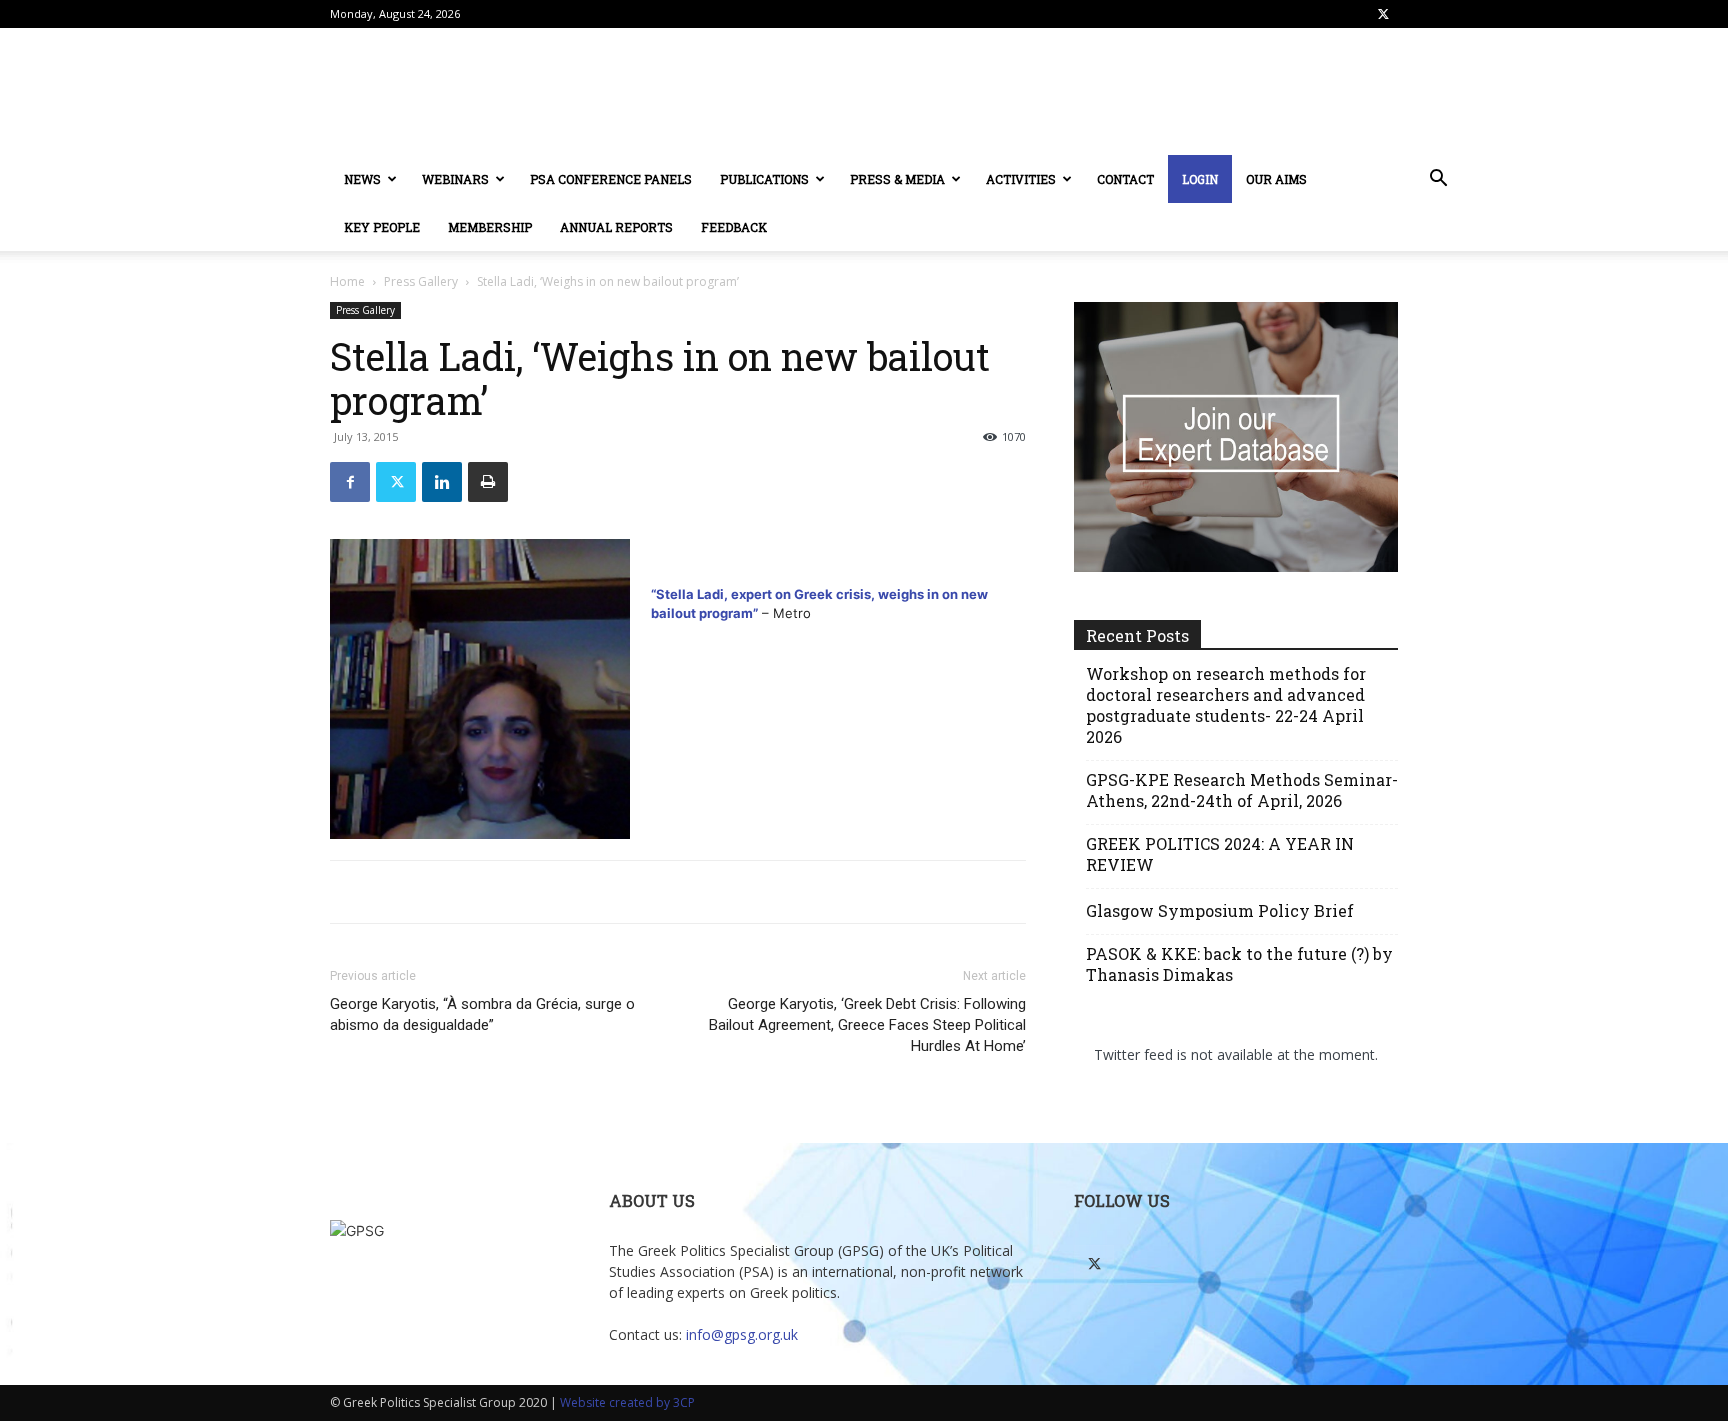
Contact (1125, 179)
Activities (1021, 179)
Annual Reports (616, 227)
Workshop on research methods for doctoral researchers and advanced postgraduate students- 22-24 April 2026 (1226, 705)
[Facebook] (350, 482)
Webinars (455, 179)
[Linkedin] (442, 482)
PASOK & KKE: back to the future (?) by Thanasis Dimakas (1239, 964)
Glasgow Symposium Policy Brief (1220, 910)
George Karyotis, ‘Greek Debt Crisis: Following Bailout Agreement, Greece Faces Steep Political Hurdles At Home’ (867, 1025)
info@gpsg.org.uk (742, 1334)
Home (347, 281)
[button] (1438, 180)
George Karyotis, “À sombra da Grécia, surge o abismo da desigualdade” (482, 1014)
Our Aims (1276, 179)
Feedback (734, 227)
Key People (382, 227)
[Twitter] (1383, 14)
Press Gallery (421, 281)
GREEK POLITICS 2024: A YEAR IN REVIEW (1220, 854)
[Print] (488, 482)
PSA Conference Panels (611, 179)
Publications (764, 179)
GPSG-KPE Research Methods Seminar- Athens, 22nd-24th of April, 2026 (1242, 790)
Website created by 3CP (627, 1402)
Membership (490, 227)
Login (1200, 179)
